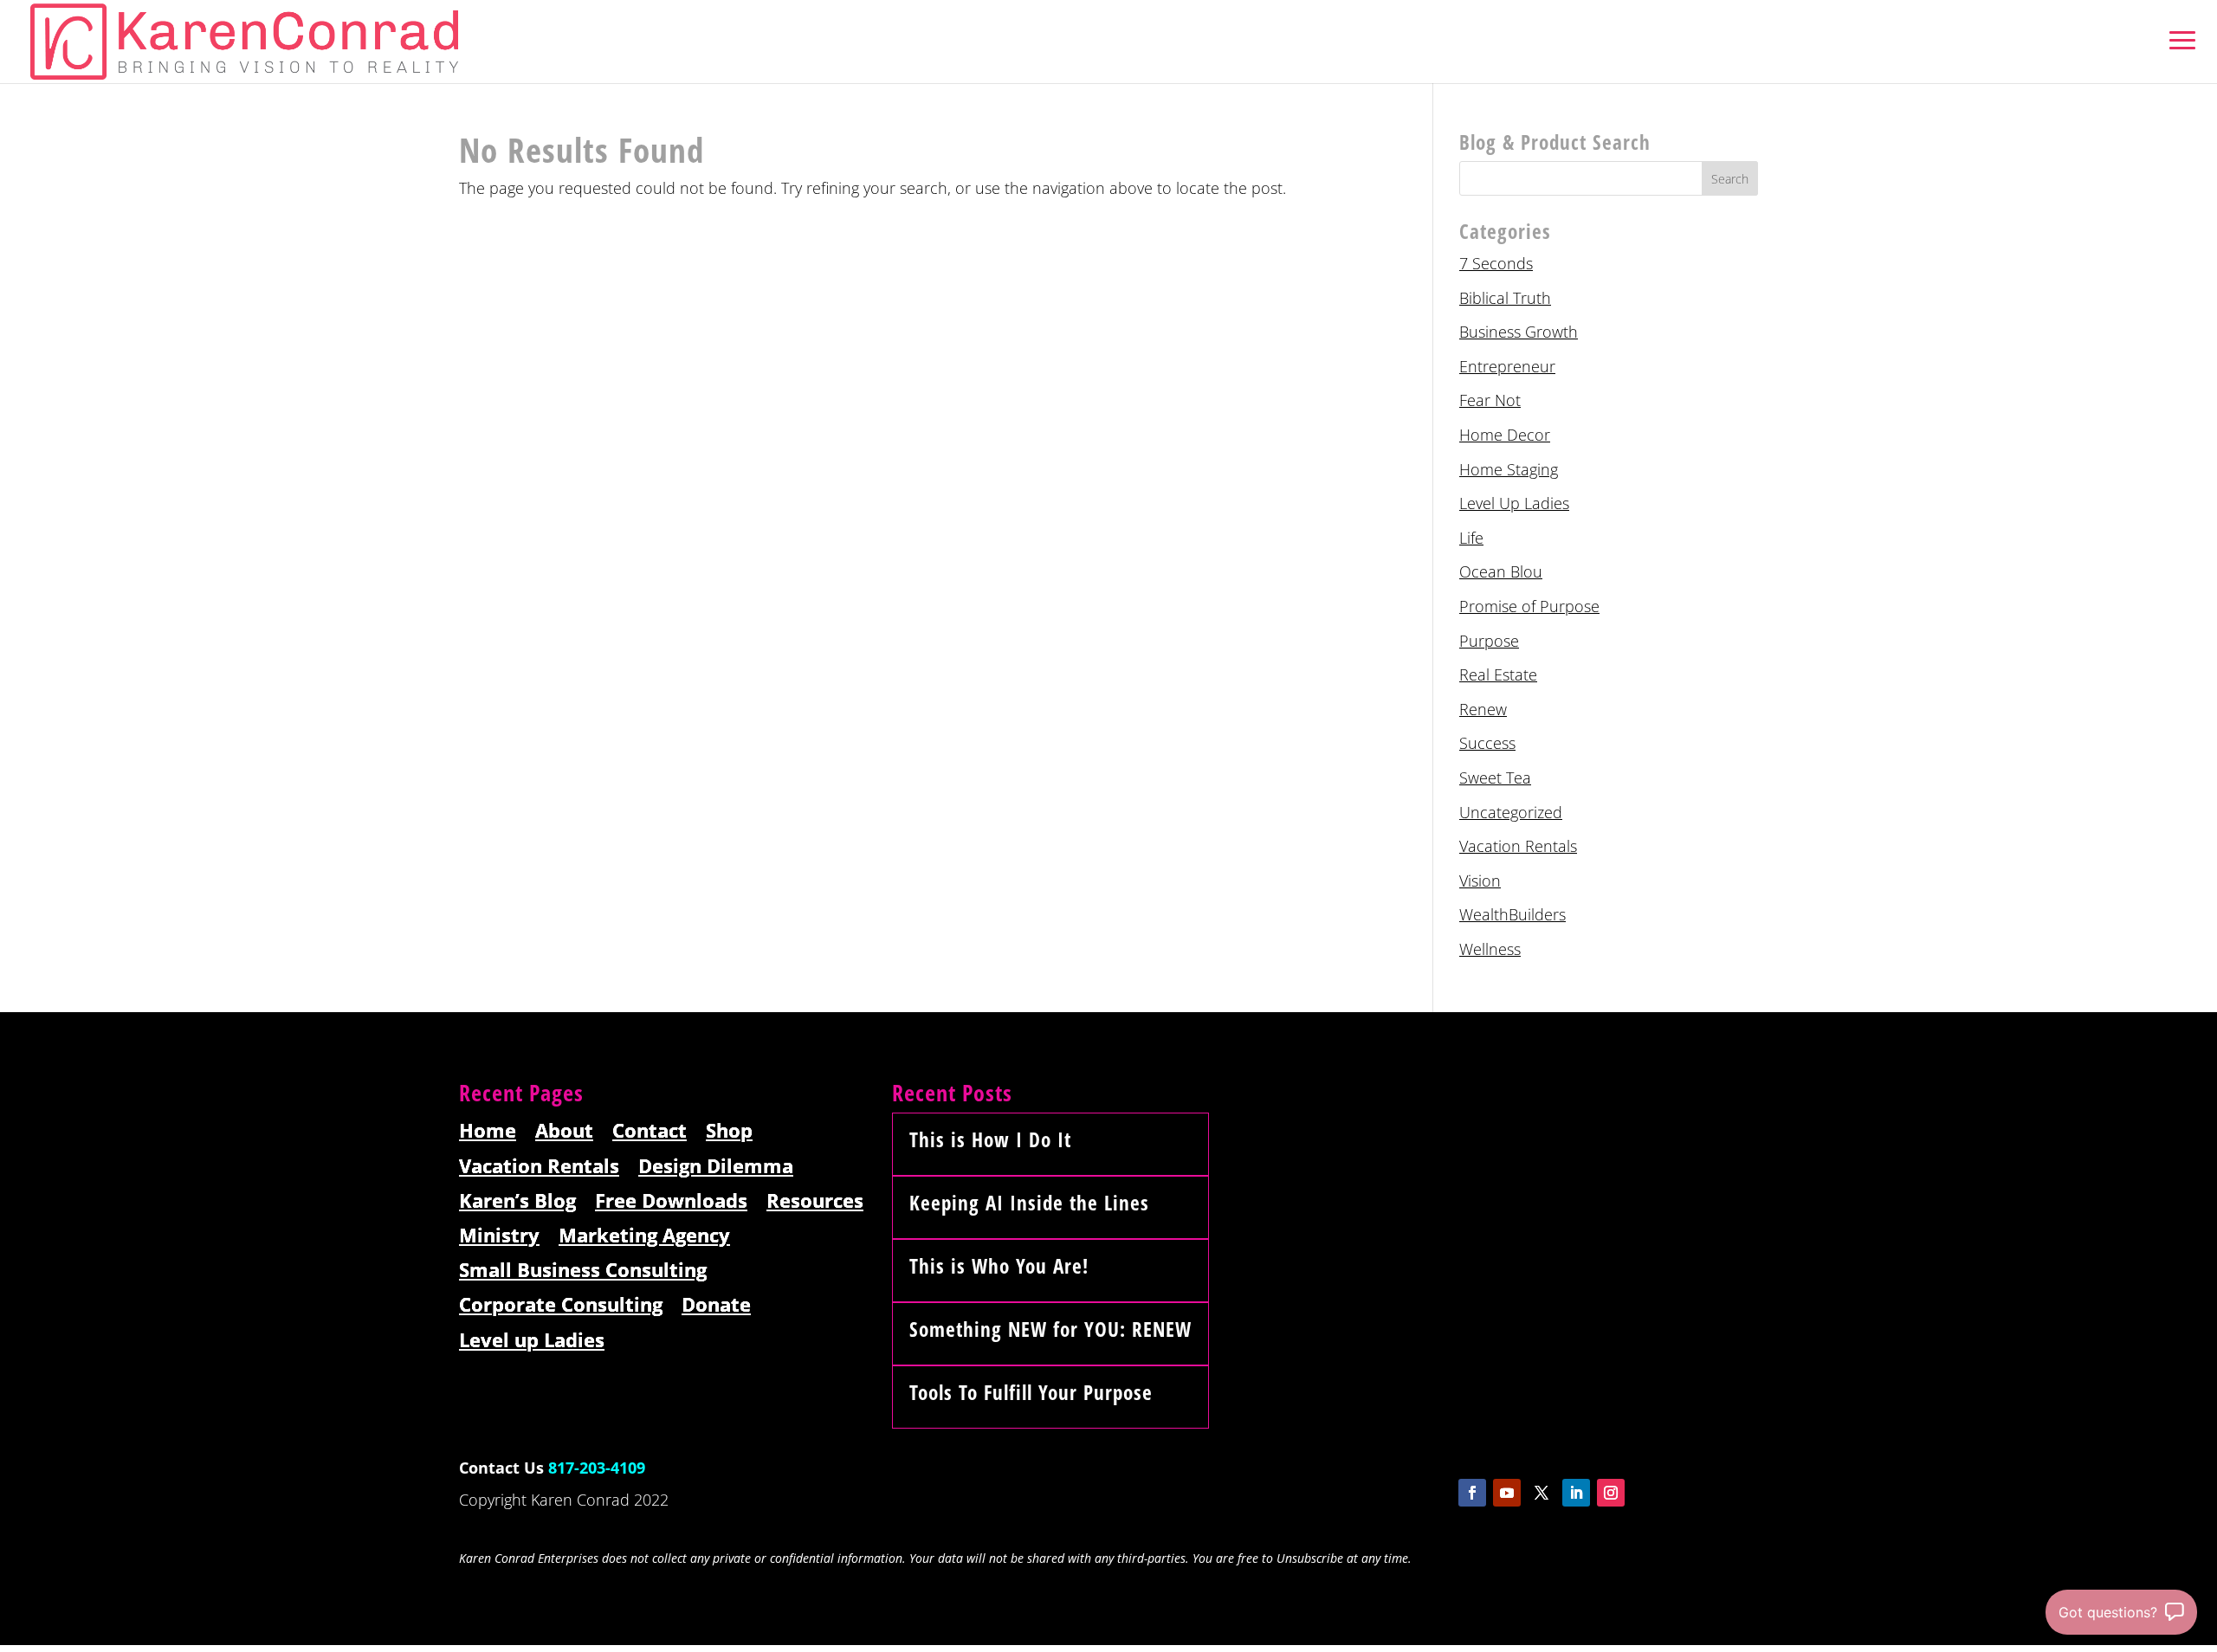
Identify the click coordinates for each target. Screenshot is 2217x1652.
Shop (729, 1131)
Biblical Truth (1505, 298)
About (564, 1131)
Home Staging (1509, 469)
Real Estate (1498, 674)
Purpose (1489, 641)
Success (1487, 743)
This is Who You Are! (999, 1266)
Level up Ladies (532, 1341)
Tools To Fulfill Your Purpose (1031, 1392)
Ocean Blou (1501, 571)
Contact (650, 1131)
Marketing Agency (644, 1236)
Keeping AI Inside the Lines (1029, 1203)
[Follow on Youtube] (1507, 1493)
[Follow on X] (1542, 1493)
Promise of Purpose (1529, 606)
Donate (716, 1305)
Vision (1480, 881)
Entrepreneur (1507, 366)
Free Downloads (671, 1201)
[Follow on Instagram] (1611, 1493)
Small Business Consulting (583, 1271)
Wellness (1490, 949)
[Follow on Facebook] (1472, 1493)
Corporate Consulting (561, 1305)
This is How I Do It (990, 1139)
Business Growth (1519, 332)
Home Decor (1505, 435)
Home (488, 1131)
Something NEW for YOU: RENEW (1050, 1329)
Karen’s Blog (517, 1201)
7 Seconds (1496, 263)
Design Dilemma (716, 1167)
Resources (815, 1201)
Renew (1483, 709)
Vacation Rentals (1518, 846)
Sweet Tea (1495, 778)
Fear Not (1490, 400)
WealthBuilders (1512, 914)
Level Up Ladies (1514, 503)
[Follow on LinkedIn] (1576, 1493)
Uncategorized (1511, 812)
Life (1471, 538)
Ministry (499, 1236)
